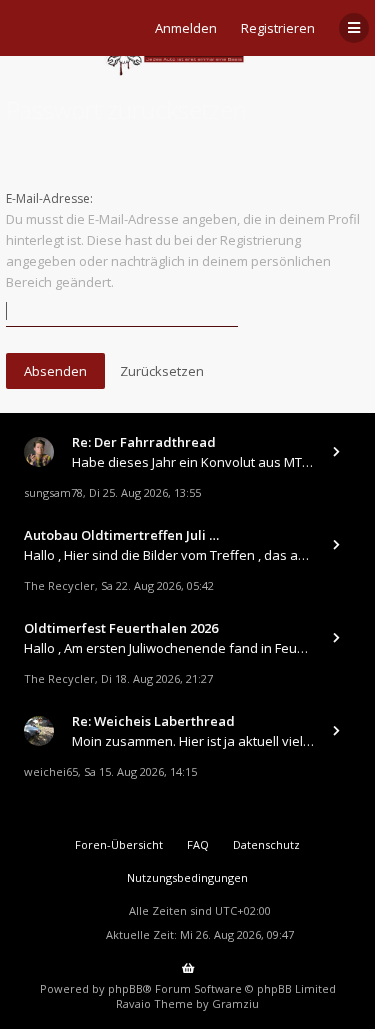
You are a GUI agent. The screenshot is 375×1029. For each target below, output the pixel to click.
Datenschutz (266, 844)
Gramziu (235, 1003)
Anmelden (186, 28)
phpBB (125, 988)
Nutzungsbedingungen (187, 877)
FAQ (198, 844)
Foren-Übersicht (119, 844)
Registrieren (278, 28)
